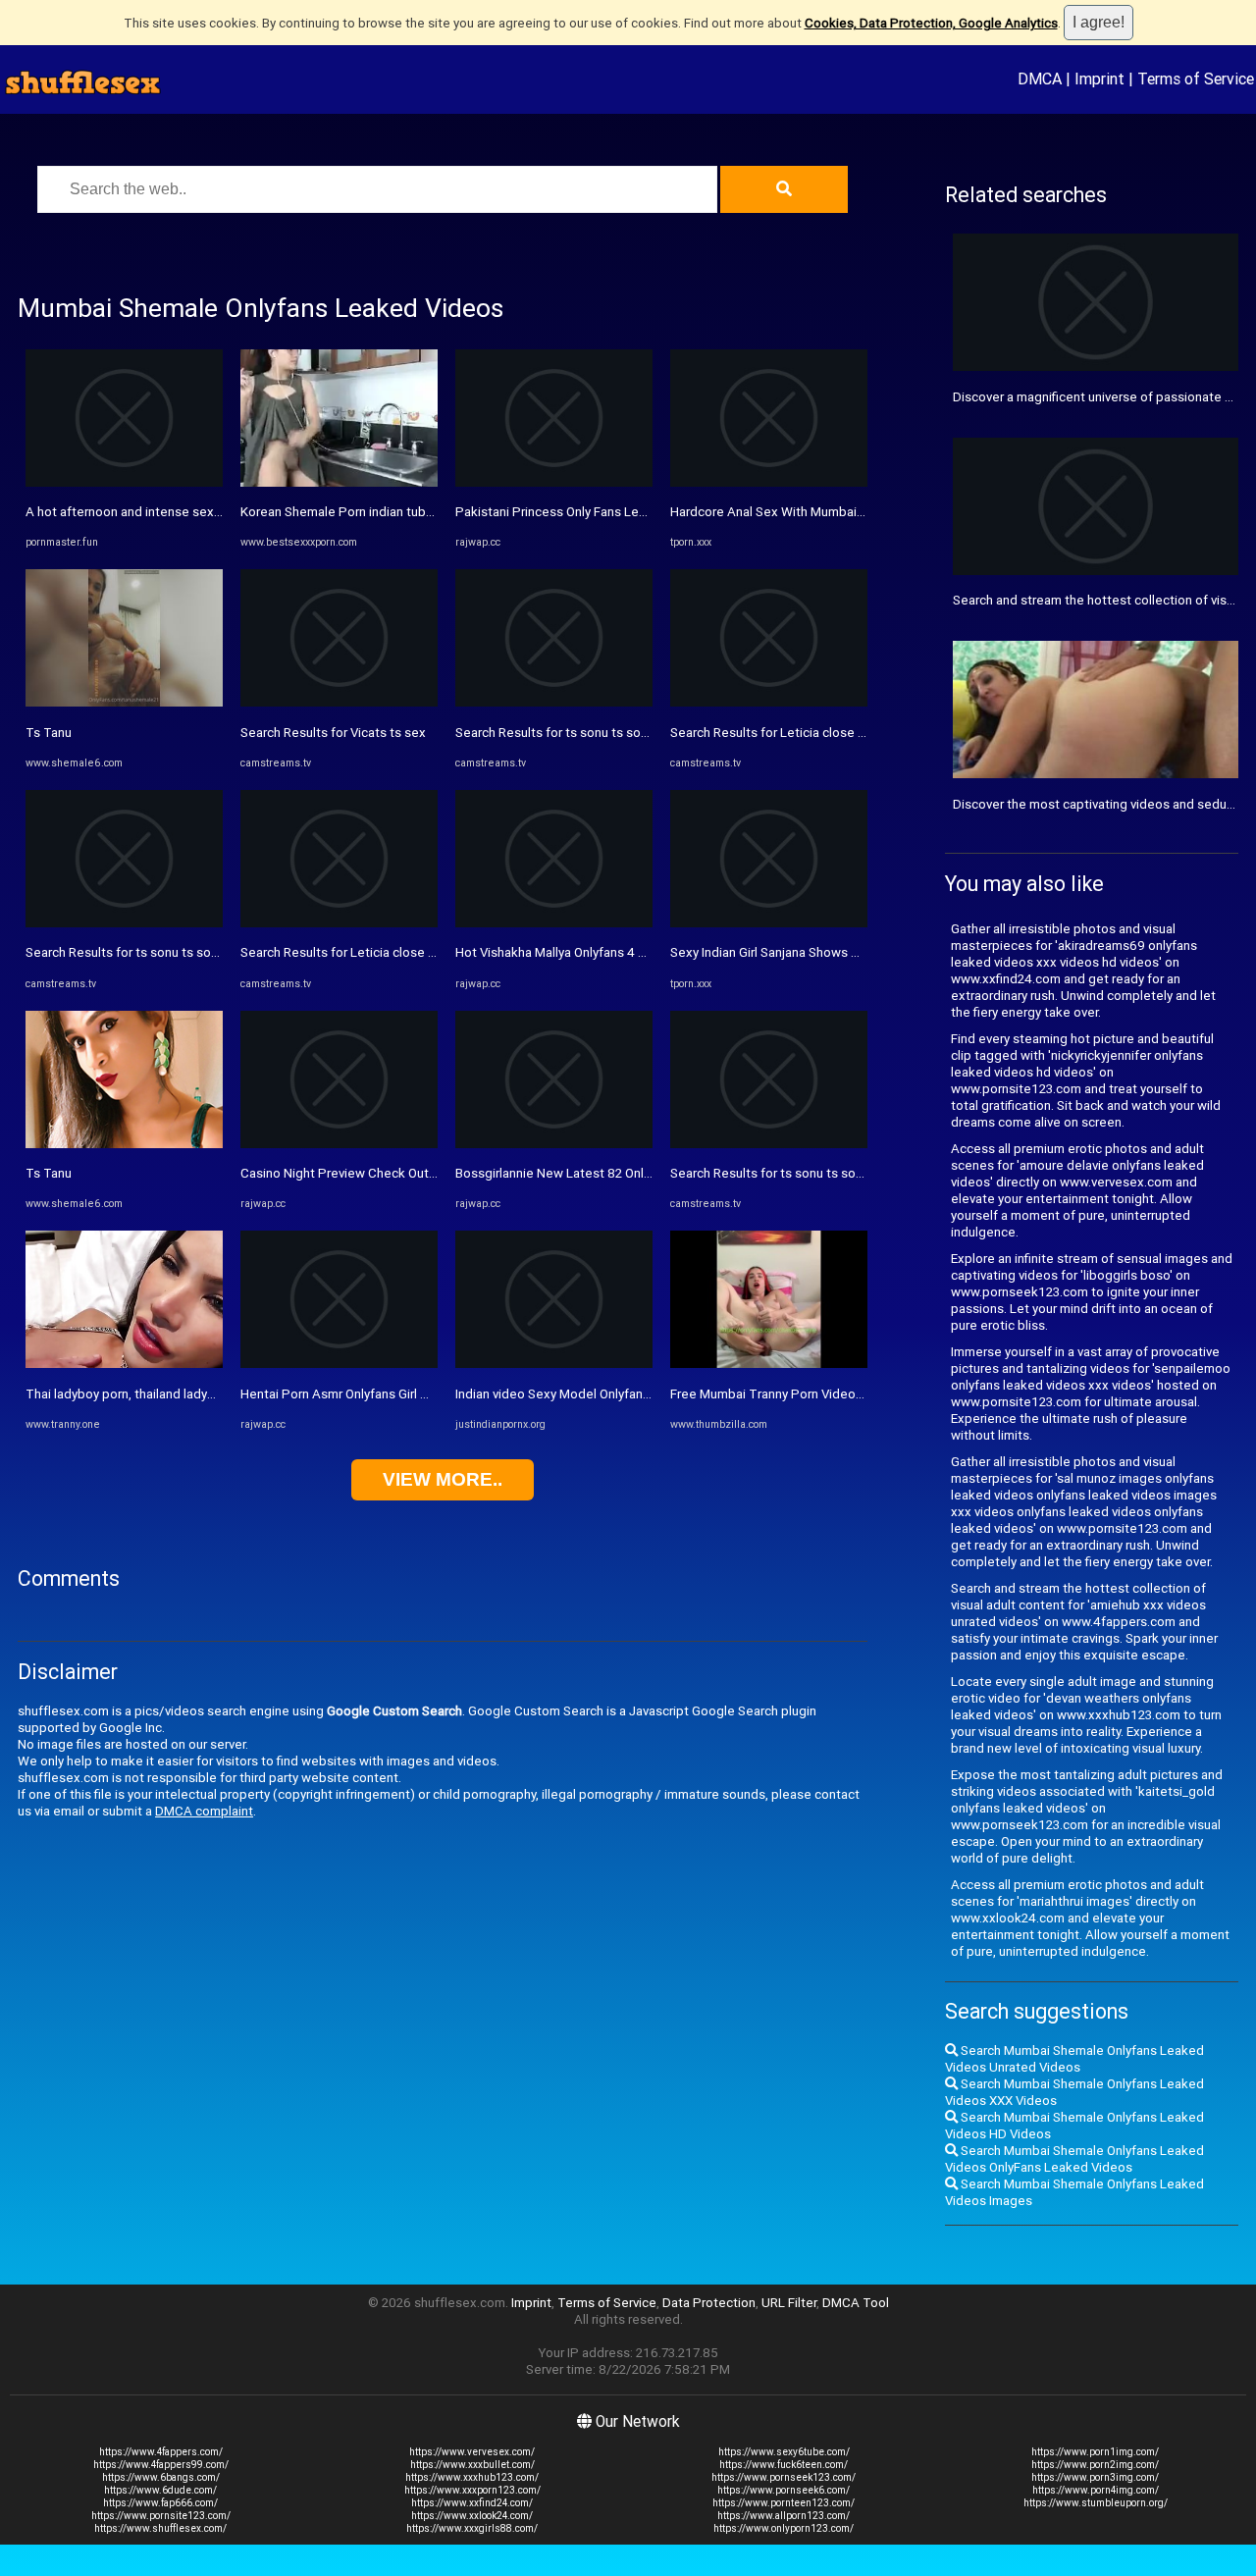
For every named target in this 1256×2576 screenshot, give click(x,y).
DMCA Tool (856, 2303)
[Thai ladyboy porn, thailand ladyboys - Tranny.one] (124, 1364)
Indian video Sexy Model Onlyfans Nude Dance (590, 1394)
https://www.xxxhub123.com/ (472, 2477)
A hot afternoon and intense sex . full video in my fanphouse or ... (213, 512)
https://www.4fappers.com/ (161, 2452)
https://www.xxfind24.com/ (472, 2503)
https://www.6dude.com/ (160, 2490)
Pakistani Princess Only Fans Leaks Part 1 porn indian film (622, 512)
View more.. (443, 1479)
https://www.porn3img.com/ (1095, 2477)
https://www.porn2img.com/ (1095, 2465)
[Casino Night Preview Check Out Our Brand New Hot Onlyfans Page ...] (339, 1144)
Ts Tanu (49, 733)
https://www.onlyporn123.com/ (784, 2528)
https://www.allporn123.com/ (784, 2516)
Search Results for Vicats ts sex (333, 733)
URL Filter (789, 2303)
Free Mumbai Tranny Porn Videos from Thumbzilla (815, 1394)
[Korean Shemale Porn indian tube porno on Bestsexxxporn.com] (339, 482)
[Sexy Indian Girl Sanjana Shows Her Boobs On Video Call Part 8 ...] (769, 923)
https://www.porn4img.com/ (1096, 2490)
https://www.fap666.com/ (160, 2503)
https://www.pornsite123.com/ (161, 2516)
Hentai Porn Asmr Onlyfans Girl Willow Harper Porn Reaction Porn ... (434, 1394)
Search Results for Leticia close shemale (359, 952)
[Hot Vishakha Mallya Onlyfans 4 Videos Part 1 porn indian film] (554, 923)
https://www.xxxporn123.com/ (472, 2490)
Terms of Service (1196, 79)
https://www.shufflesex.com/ (160, 2528)
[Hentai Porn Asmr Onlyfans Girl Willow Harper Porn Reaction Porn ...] (339, 1364)
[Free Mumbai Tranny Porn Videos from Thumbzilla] (769, 1364)
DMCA (1040, 79)
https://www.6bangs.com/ (161, 2477)
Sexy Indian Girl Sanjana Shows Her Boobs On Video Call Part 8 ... (857, 952)
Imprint (1099, 79)
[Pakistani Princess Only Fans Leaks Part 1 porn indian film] (554, 482)
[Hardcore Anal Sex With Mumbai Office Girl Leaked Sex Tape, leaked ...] (769, 482)
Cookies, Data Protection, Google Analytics (931, 23)
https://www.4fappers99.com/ (161, 2465)
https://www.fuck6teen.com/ (784, 2465)
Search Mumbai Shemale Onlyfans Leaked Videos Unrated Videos (1074, 2059)
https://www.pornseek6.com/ (784, 2490)
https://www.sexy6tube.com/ (784, 2452)
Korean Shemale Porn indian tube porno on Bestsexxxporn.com (425, 512)
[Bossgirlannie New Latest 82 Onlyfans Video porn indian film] (554, 1144)
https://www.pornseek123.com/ (784, 2477)
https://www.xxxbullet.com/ (472, 2465)
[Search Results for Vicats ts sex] (339, 702)
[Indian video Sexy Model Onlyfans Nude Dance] (554, 1364)
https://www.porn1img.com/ (1095, 2452)
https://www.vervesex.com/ (472, 2452)
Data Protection (709, 2303)
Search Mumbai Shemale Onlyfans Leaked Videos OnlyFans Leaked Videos (1074, 2159)
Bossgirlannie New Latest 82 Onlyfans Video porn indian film (629, 1173)
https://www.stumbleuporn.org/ (1096, 2503)
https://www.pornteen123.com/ (784, 2503)
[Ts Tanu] (124, 702)
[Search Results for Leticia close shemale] (339, 923)
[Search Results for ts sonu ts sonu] (124, 923)
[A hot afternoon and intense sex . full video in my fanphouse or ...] (124, 482)
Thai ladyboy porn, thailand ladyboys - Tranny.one (167, 1394)
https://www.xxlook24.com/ (472, 2516)
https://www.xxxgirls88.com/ (472, 2528)
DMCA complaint (204, 1811)
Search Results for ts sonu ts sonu (125, 952)
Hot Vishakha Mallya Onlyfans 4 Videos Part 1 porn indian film (631, 952)
